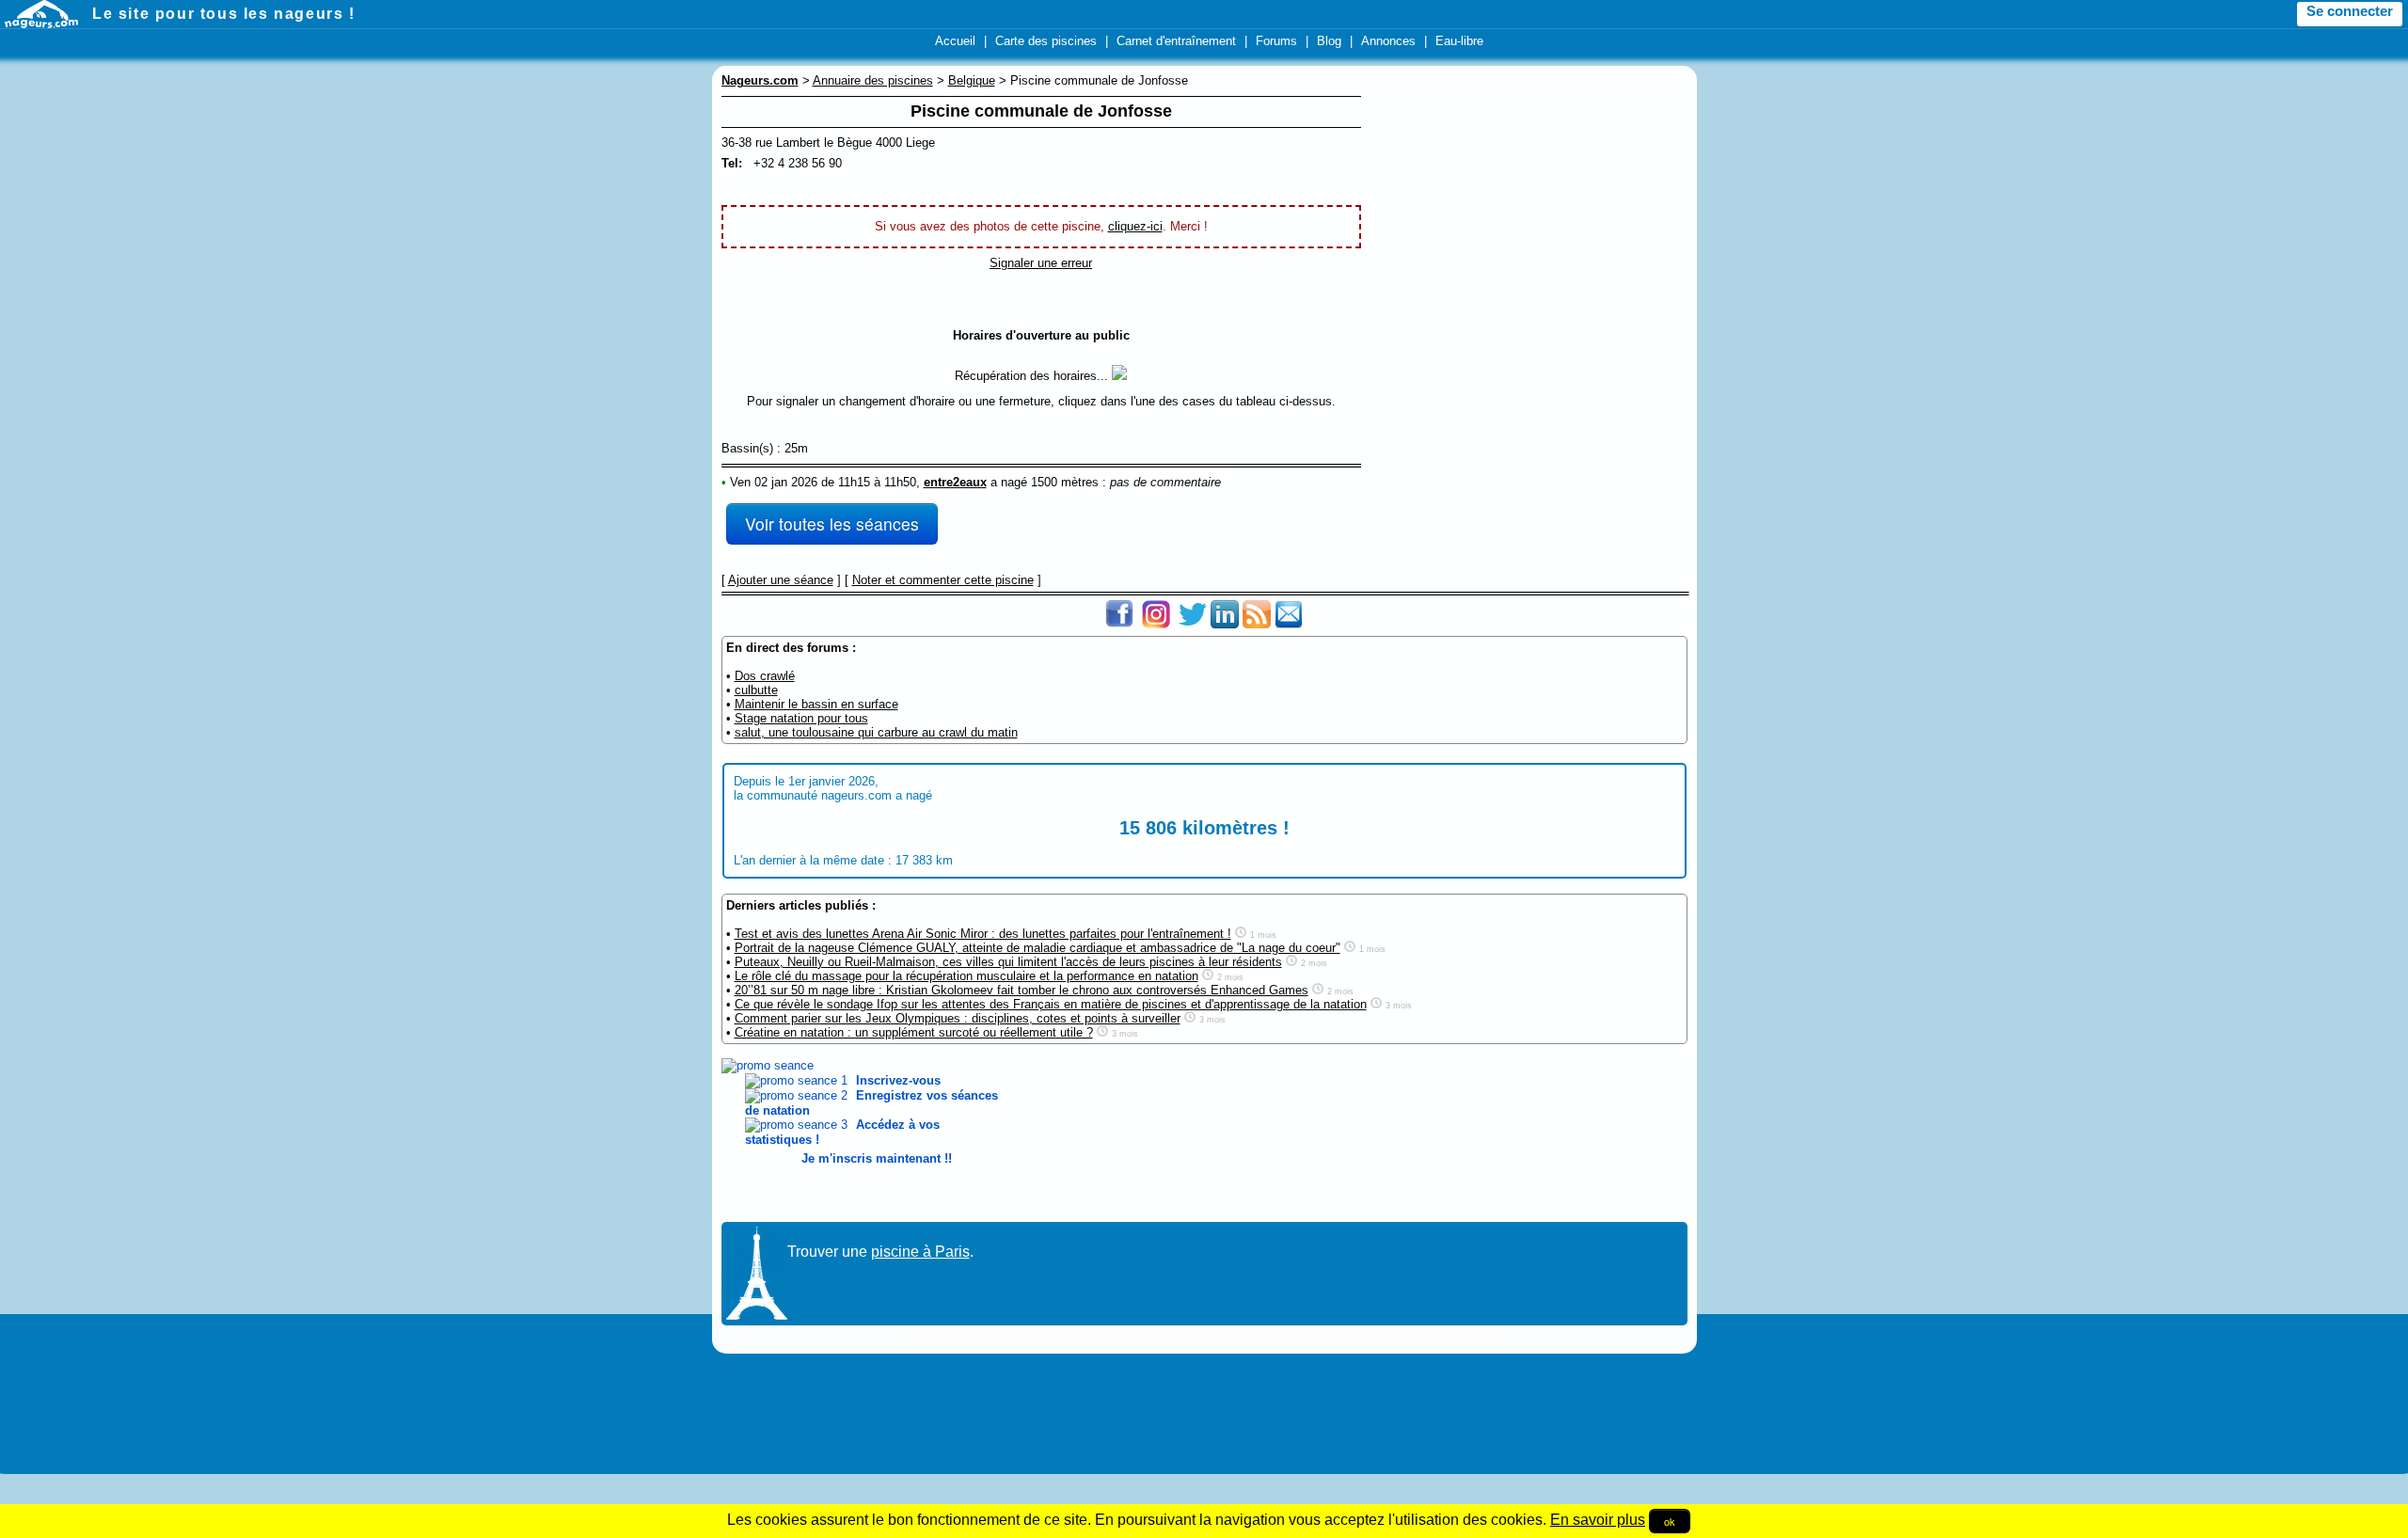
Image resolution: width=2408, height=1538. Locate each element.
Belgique (972, 80)
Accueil (955, 41)
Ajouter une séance (781, 580)
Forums (1276, 41)
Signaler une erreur (1041, 263)
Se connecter (2350, 11)
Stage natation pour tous (801, 718)
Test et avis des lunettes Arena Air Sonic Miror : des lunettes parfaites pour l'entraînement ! (983, 934)
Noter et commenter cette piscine (943, 580)
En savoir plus (1598, 1520)
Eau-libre (1459, 41)
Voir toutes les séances (832, 523)
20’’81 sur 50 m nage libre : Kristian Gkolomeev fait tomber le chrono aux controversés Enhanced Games (1022, 990)
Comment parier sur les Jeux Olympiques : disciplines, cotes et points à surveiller (958, 1018)
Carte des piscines (1046, 41)
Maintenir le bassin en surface (816, 704)
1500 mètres (1065, 482)
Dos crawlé (765, 676)
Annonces (1388, 41)
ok (1670, 1521)
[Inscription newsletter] (1289, 624)
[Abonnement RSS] (1257, 624)
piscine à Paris (920, 1252)
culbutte (756, 690)
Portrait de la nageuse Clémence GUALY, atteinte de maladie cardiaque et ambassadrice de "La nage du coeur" (1038, 948)
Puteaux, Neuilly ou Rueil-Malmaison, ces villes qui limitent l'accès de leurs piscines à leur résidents (1008, 962)
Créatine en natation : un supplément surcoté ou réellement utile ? (914, 1032)
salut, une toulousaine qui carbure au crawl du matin (876, 732)
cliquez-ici (1135, 226)
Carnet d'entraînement (1176, 41)
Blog (1329, 41)
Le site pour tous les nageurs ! (224, 14)
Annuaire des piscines (873, 80)
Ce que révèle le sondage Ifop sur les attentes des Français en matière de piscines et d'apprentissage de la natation (1051, 1004)
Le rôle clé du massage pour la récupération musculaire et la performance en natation (966, 976)
